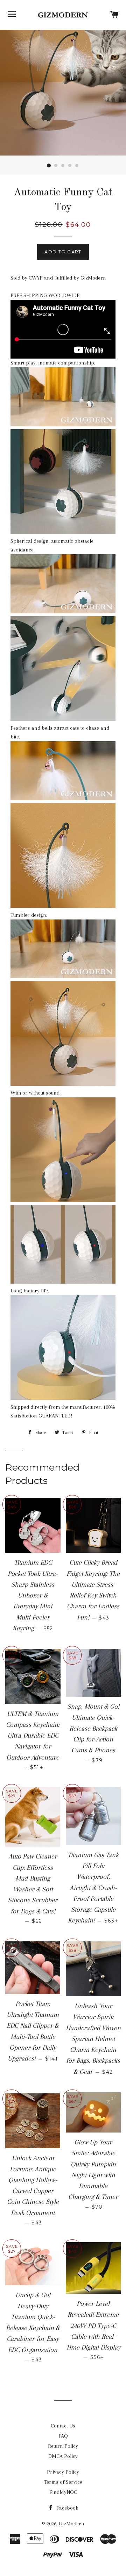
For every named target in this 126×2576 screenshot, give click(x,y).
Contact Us (63, 2426)
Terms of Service (63, 2482)
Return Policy (63, 2446)
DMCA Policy (63, 2456)
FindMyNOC (63, 2492)
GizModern (72, 2524)
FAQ (63, 2436)
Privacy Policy (63, 2472)
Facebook (67, 2508)
